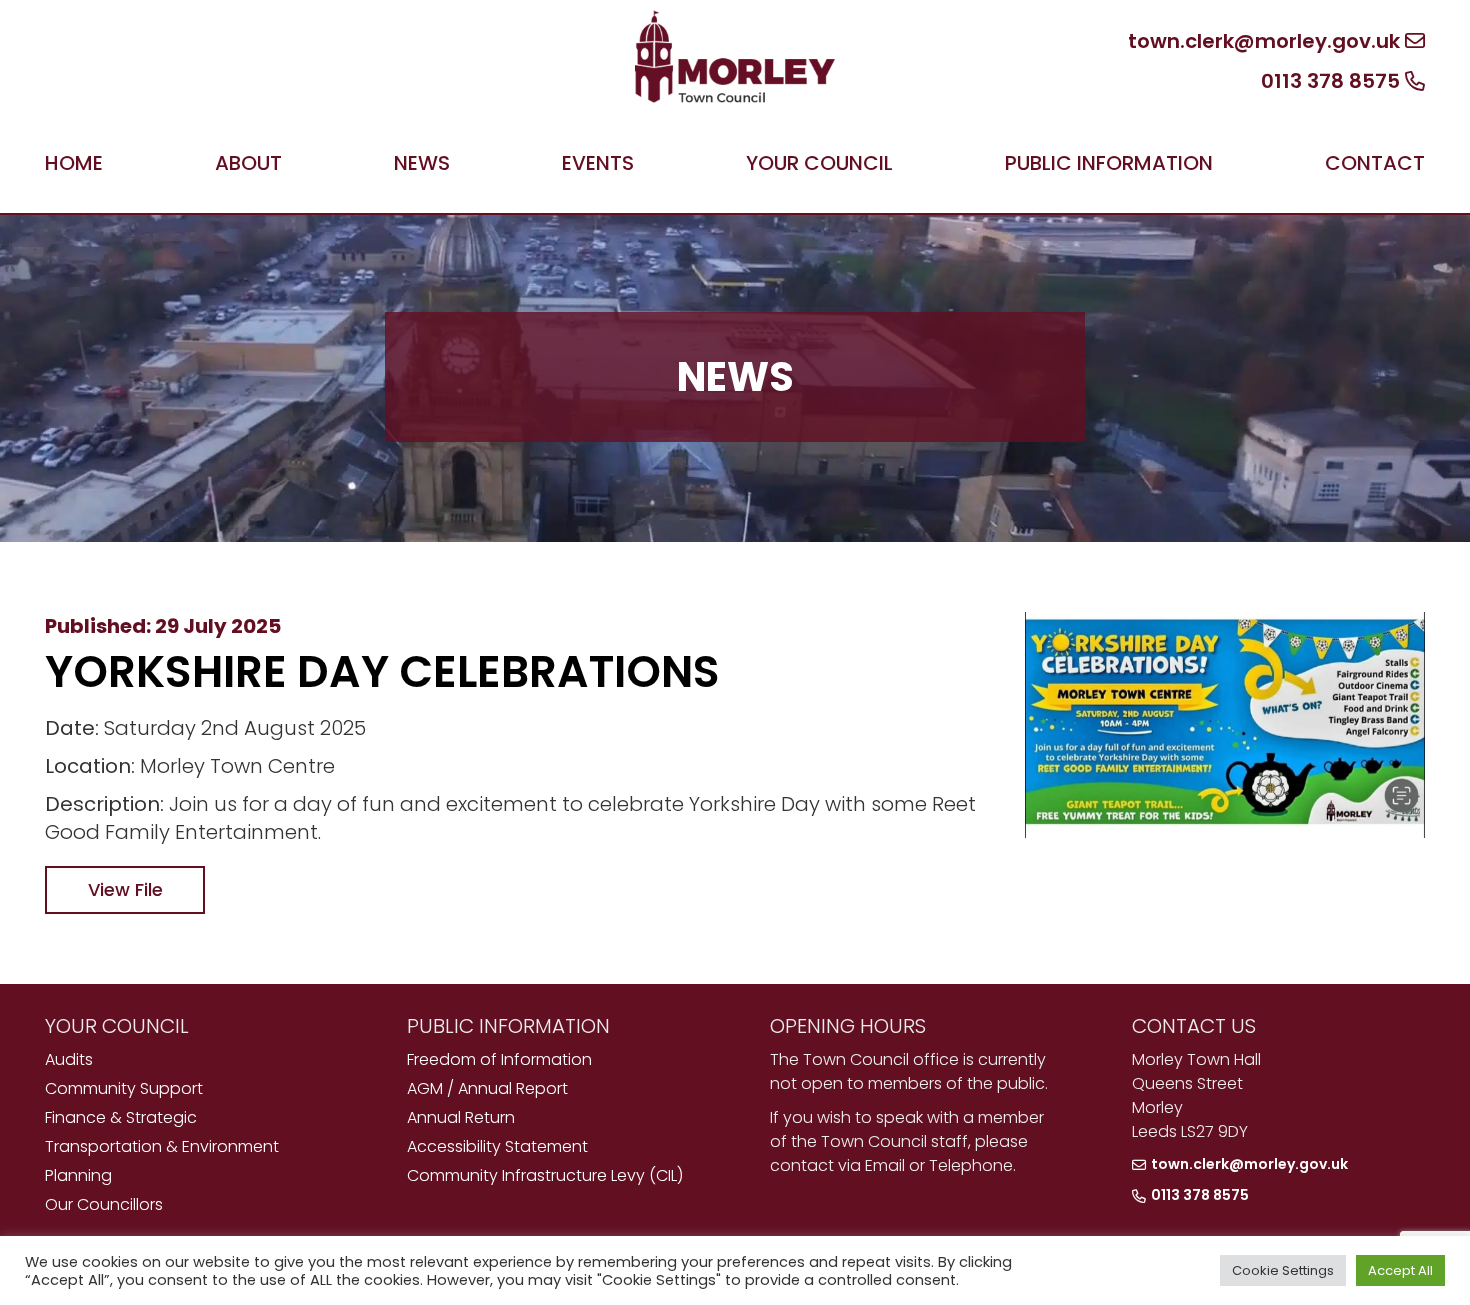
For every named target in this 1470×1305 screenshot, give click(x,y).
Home (74, 163)
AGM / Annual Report (487, 1088)
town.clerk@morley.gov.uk (1266, 41)
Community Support (124, 1088)
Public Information (1109, 163)
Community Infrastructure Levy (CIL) (545, 1175)
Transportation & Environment (162, 1146)
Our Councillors (104, 1204)
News (422, 163)
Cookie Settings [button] (1283, 1270)
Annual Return (461, 1117)
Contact (1375, 163)
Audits (69, 1059)
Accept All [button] (1400, 1270)
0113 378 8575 (1333, 81)
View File (125, 889)
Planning (78, 1175)
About (248, 163)
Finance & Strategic (121, 1117)
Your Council (819, 163)
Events (598, 163)
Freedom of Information (499, 1059)
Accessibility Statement (497, 1146)
